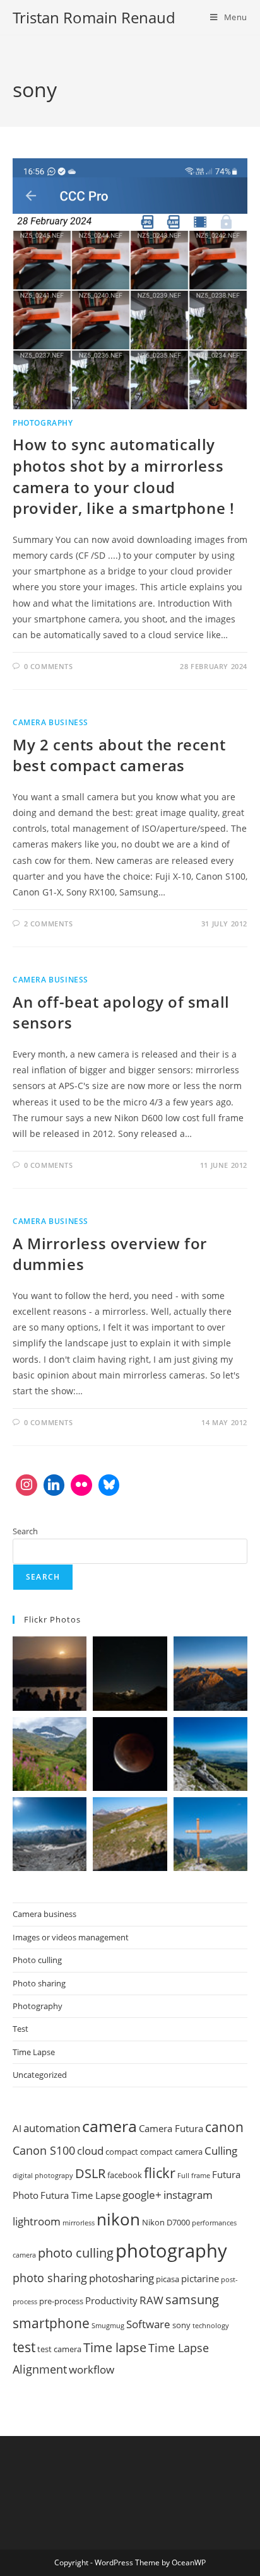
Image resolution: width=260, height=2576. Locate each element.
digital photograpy (43, 2176)
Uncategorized (40, 2075)
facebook (125, 2175)
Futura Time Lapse (80, 2195)
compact (122, 2152)
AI (17, 2128)
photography (171, 2251)
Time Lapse (34, 2052)
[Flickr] (81, 1485)
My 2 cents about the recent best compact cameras (119, 755)
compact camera (171, 2152)
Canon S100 (44, 2150)
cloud (90, 2151)
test (24, 2347)
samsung (192, 2299)
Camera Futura (171, 2128)
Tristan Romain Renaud (94, 17)
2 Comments (49, 924)
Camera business (50, 722)
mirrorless (79, 2223)
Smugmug (108, 2326)
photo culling (76, 2253)
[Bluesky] (109, 1485)
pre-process (61, 2301)
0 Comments (49, 666)
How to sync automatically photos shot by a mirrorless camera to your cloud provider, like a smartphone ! (123, 476)
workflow (92, 2369)
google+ (142, 2195)
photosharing (121, 2278)
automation (52, 2128)
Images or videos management (71, 1937)
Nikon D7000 (166, 2222)
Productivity (111, 2300)
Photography (43, 423)
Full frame (194, 2176)
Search (25, 1531)
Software (148, 2324)
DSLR (90, 2173)
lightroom (37, 2221)
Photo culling (37, 1960)
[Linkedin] (54, 1485)
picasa (168, 2279)
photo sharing (50, 2278)
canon (224, 2127)
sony (181, 2325)
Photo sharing (39, 1983)
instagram (188, 2195)
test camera (59, 2349)
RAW (151, 2300)
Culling (221, 2151)
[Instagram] (27, 1485)
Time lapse (115, 2347)
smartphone (51, 2323)
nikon (118, 2219)
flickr (160, 2172)
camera (109, 2126)
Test (21, 2029)
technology (211, 2326)
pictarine (200, 2278)
